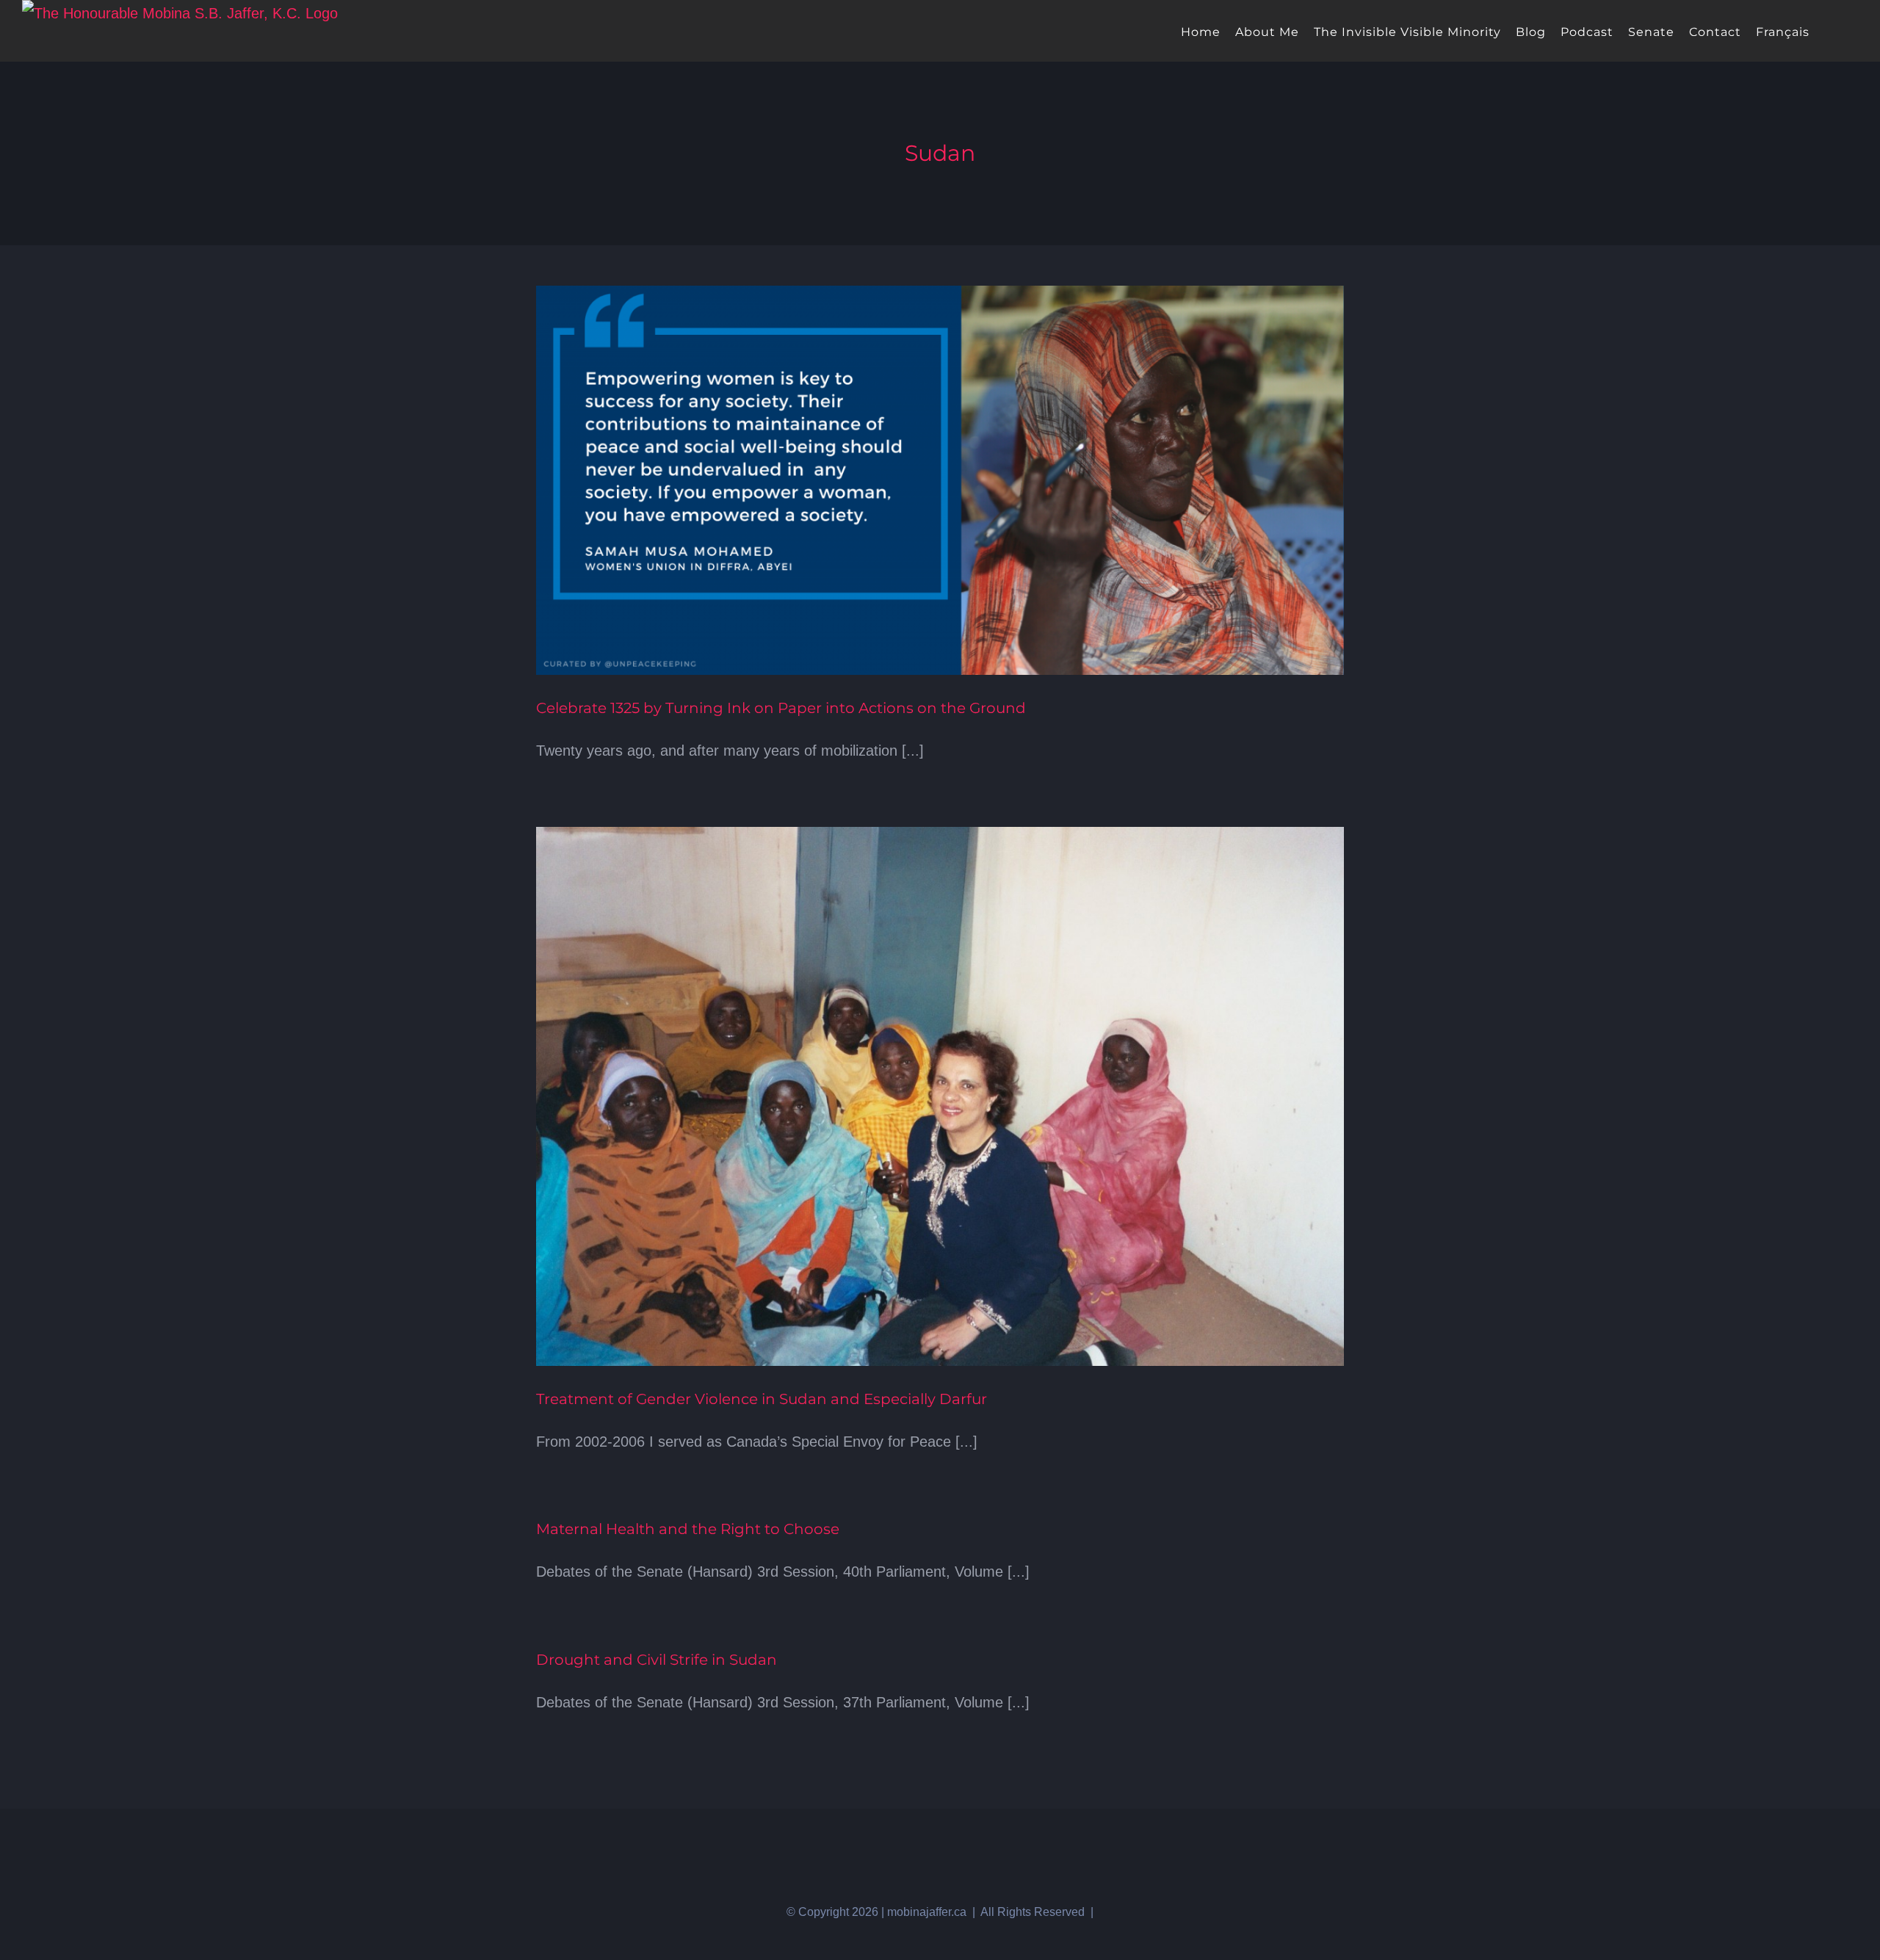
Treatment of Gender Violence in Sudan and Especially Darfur (762, 1399)
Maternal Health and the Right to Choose (688, 1529)
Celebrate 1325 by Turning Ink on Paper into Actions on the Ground (781, 708)
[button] (1853, 31)
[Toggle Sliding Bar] (1829, 31)
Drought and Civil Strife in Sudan (657, 1660)
